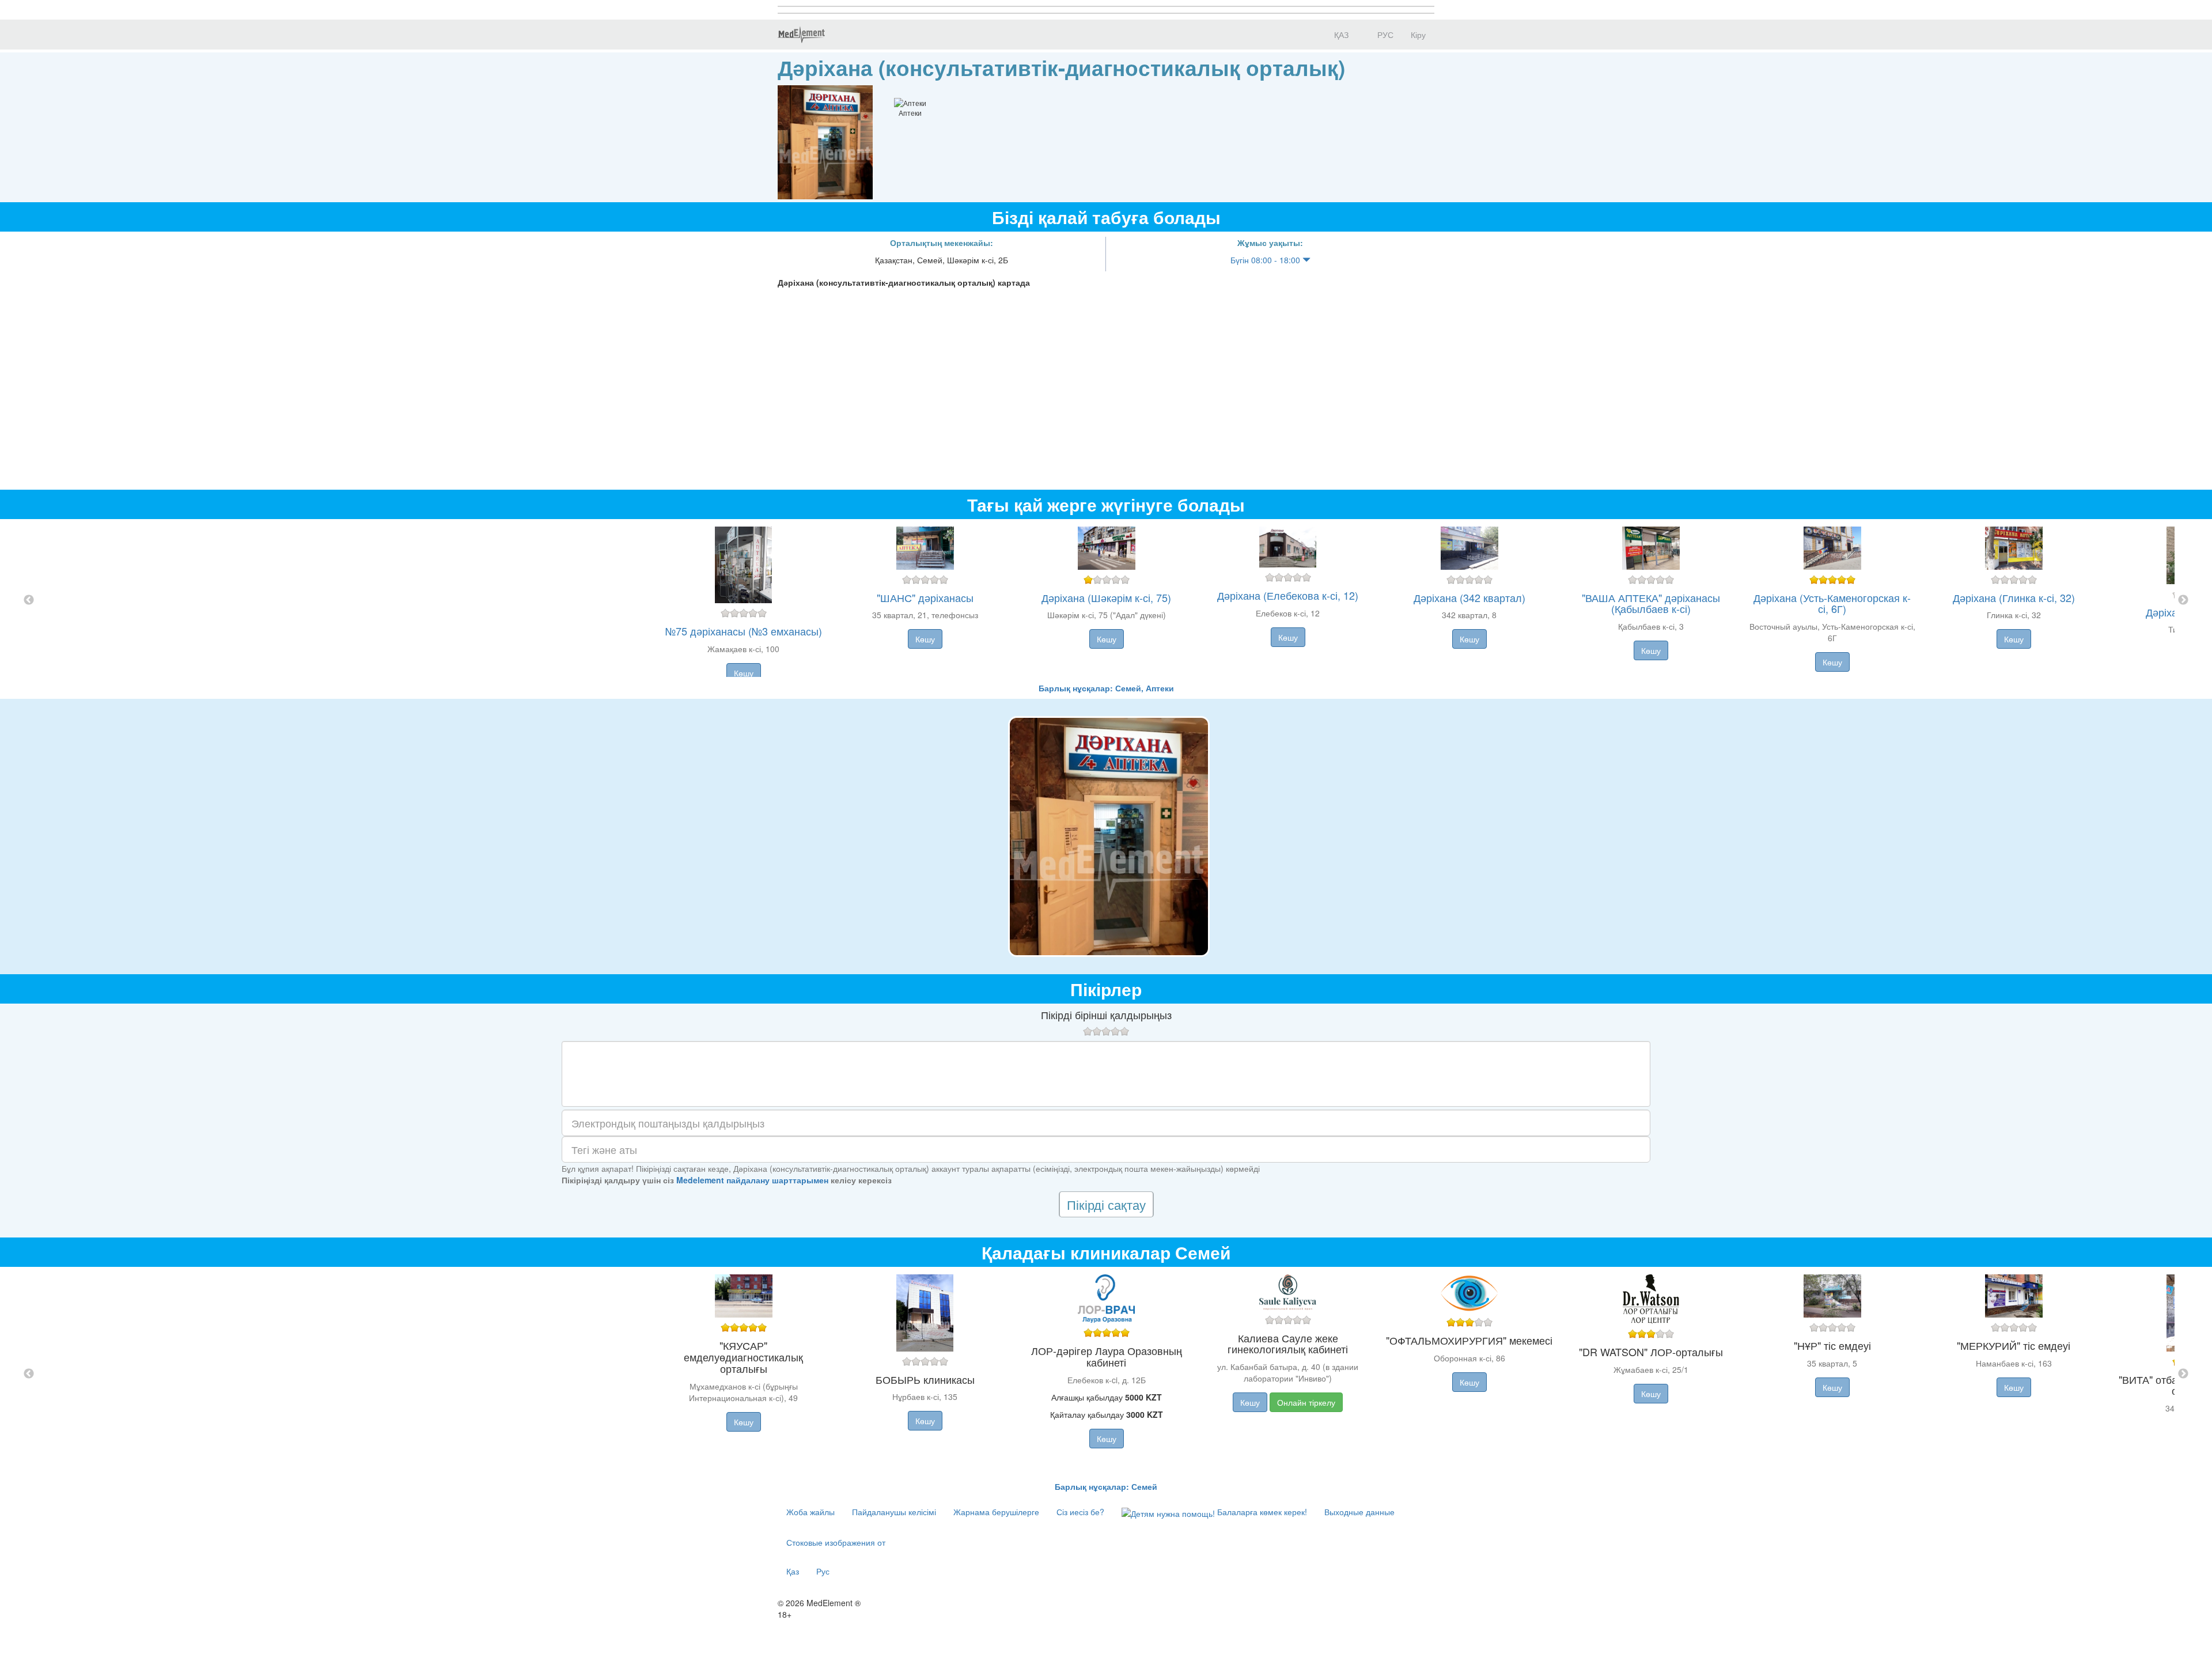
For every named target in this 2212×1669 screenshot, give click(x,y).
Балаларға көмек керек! (1261, 1512)
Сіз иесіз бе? (1080, 1512)
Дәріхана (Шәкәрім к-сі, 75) (1106, 597)
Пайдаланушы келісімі (894, 1512)
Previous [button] (29, 600)
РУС (1384, 35)
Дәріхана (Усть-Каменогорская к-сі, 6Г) (1832, 603)
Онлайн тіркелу (1306, 1402)
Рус (823, 1571)
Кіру (1418, 35)
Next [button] (2183, 600)
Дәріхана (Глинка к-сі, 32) (2014, 597)
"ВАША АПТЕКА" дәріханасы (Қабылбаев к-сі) (1651, 603)
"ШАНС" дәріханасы (925, 597)
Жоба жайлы (810, 1512)
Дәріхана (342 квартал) (1469, 597)
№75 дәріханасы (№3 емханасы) (744, 631)
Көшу (744, 673)
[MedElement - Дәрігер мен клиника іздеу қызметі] (801, 35)
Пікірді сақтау (1106, 1204)
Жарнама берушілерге (996, 1512)
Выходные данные (1359, 1512)
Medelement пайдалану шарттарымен (752, 1180)
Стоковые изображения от (836, 1542)
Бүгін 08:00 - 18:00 (1266, 260)
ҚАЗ (1340, 35)
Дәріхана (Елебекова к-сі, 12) (1288, 595)
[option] (1106, 601)
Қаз (793, 1571)
